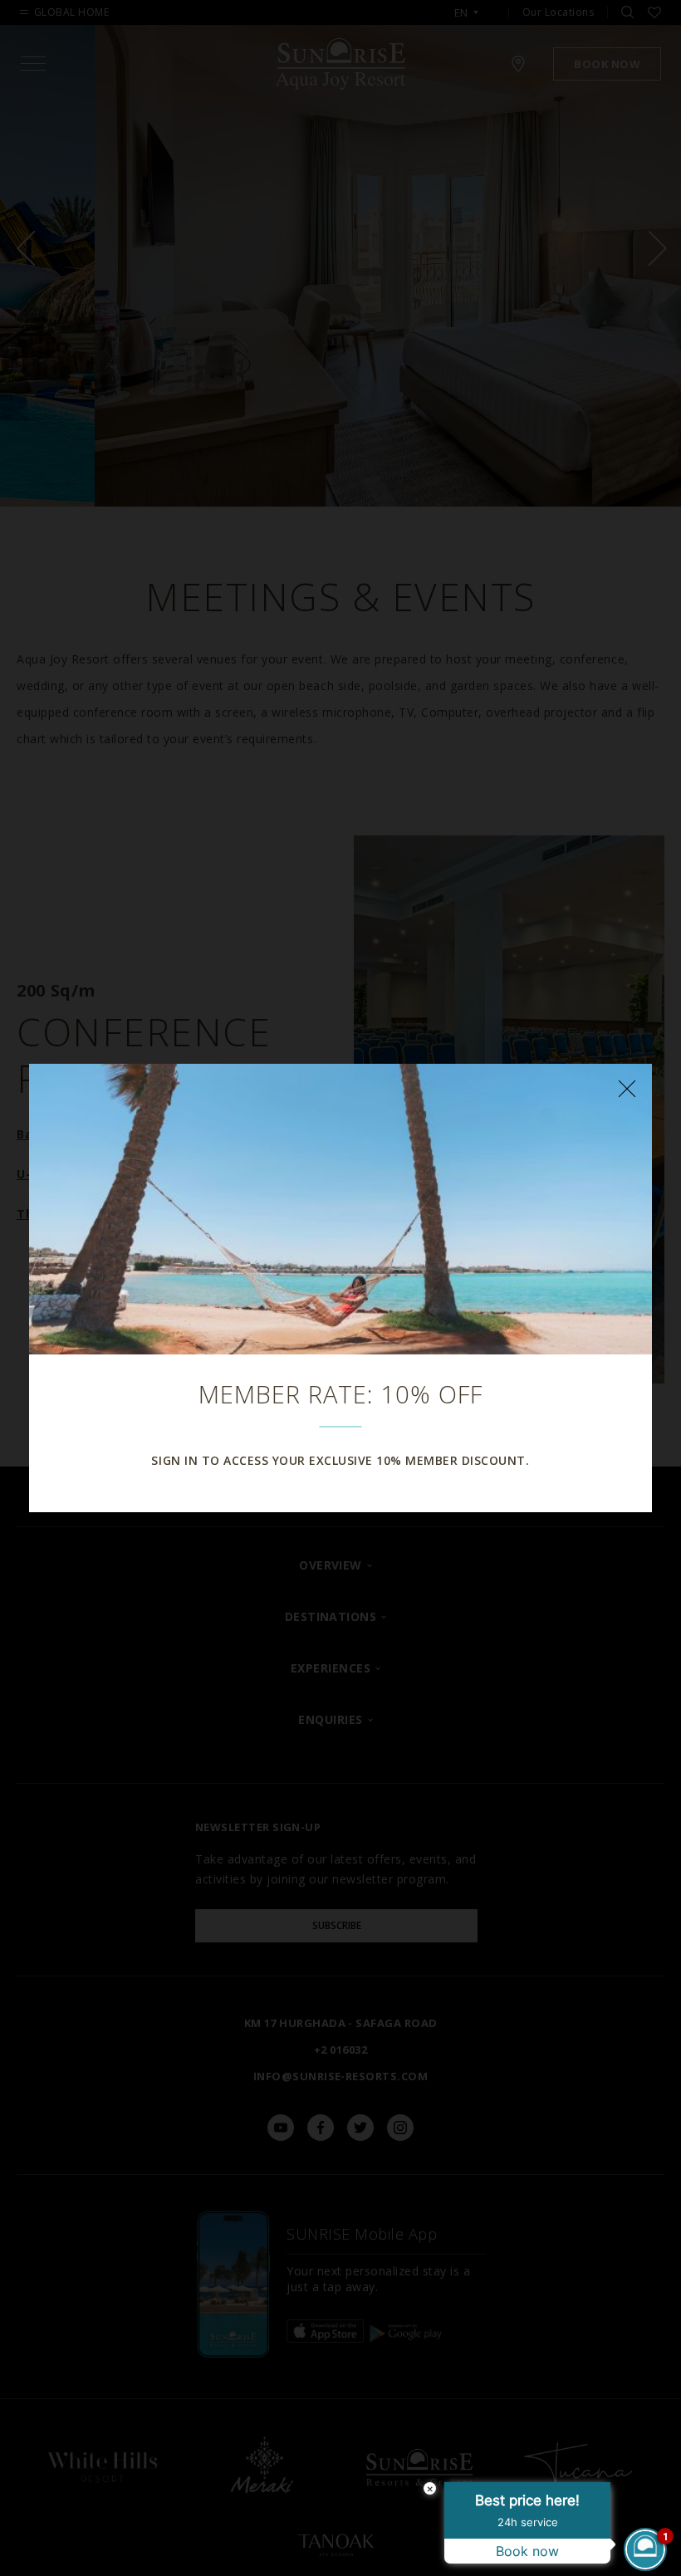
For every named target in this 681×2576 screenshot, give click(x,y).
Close (627, 1089)
